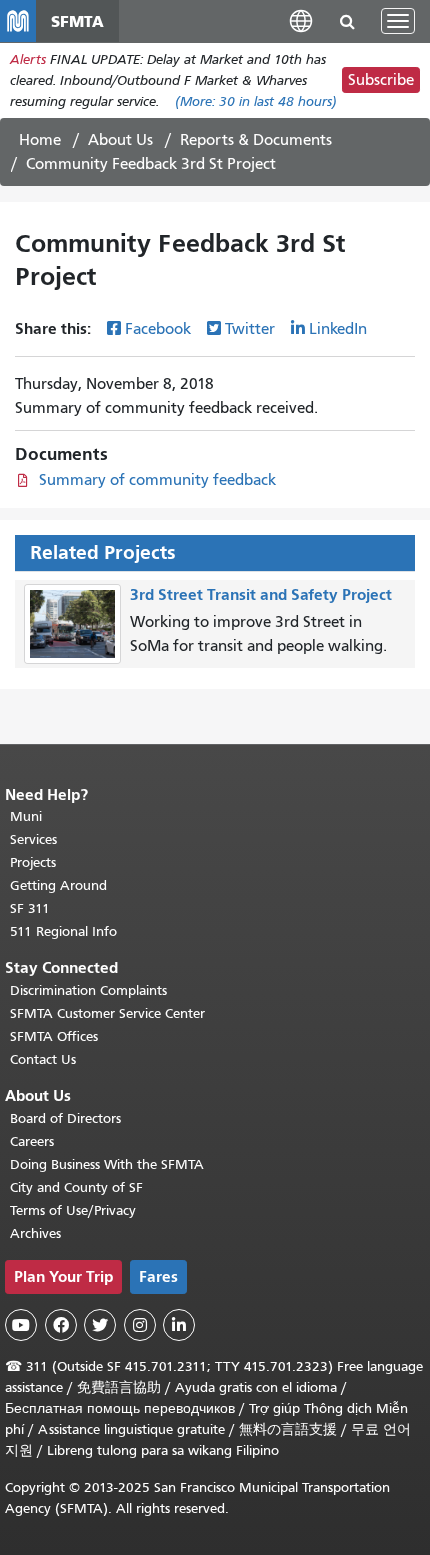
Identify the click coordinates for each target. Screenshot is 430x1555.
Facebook (158, 329)
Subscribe (381, 80)
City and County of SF (76, 1187)
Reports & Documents (256, 140)
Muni (26, 816)
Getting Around (58, 885)
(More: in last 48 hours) (256, 101)
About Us (120, 140)
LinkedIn (338, 329)
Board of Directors (65, 1118)
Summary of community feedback (157, 480)
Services (33, 839)
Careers (32, 1141)
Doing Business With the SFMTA (107, 1164)
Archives (35, 1233)
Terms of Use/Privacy (73, 1210)
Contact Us (43, 1059)
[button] (301, 20)
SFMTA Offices (54, 1036)
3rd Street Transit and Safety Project (261, 594)
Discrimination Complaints (88, 990)
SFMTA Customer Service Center (107, 1013)
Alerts (28, 59)
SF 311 (30, 908)
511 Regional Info (63, 931)
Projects (33, 862)
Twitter (250, 329)
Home (40, 140)
